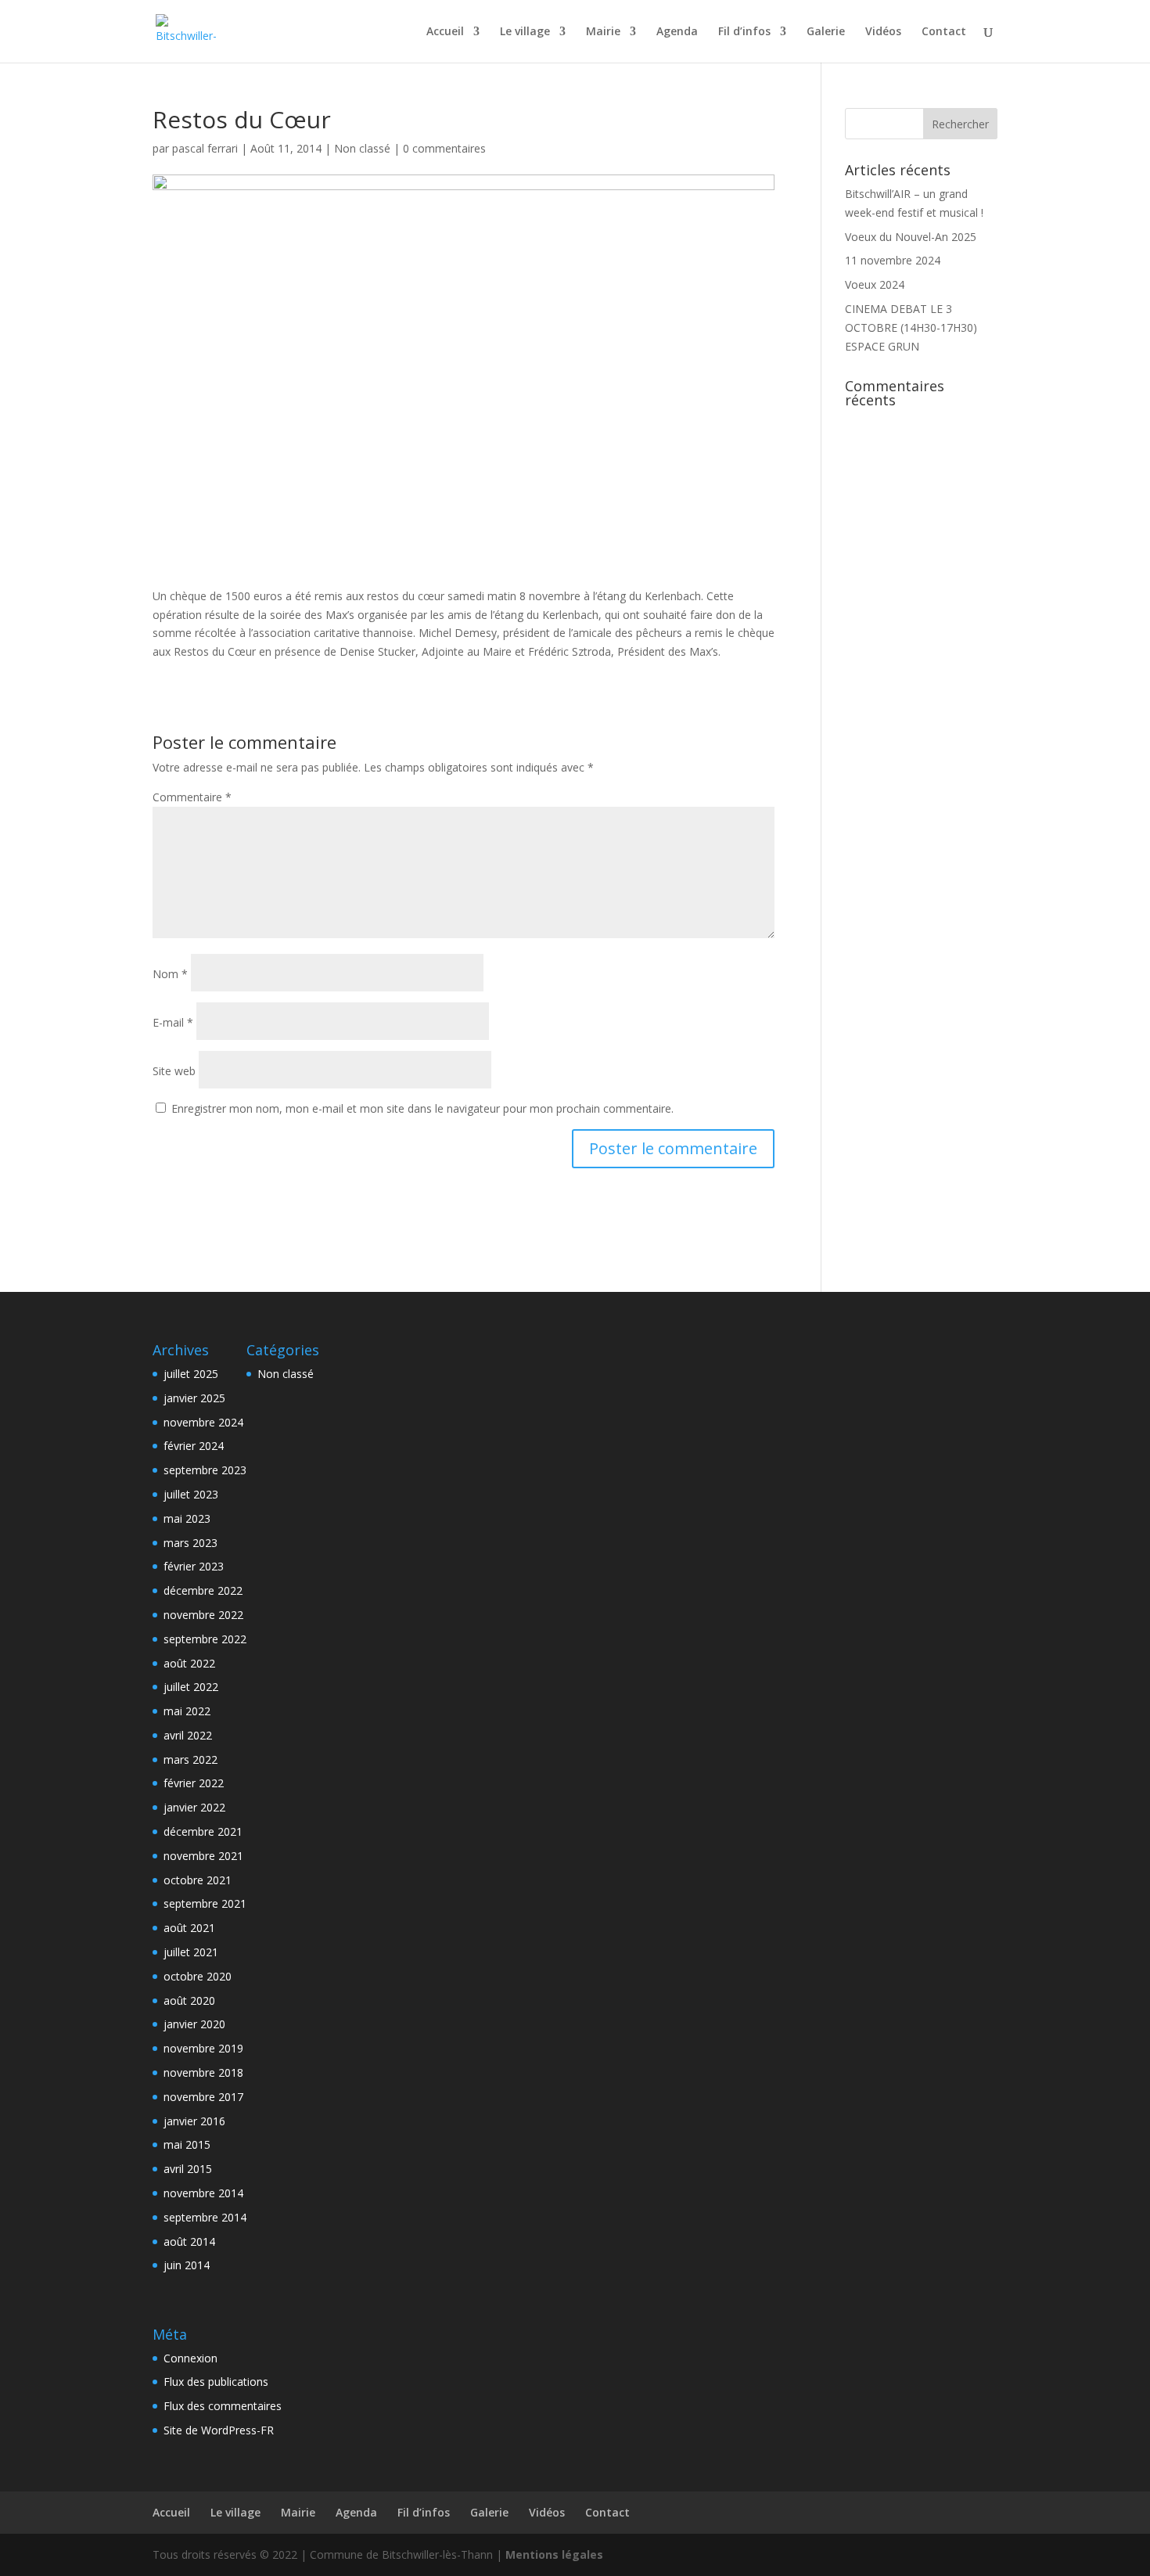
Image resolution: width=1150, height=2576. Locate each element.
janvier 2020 (194, 2024)
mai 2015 (187, 2144)
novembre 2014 (203, 2193)
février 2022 (194, 1783)
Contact (944, 32)
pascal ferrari (205, 148)
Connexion (190, 2358)
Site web (174, 1071)
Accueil (445, 32)
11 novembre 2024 (893, 260)
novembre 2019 (203, 2048)
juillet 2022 (191, 1687)
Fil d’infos (744, 32)
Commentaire (192, 797)
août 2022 (189, 1663)
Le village (525, 32)
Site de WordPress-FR (219, 2430)
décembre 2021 (203, 1831)
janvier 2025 (194, 1398)
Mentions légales (554, 2554)
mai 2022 (187, 1711)
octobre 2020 (198, 1976)
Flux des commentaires (223, 2406)
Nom (170, 974)
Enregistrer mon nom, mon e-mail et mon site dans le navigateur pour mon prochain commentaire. (422, 1108)
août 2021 (189, 1928)
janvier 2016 (194, 2121)
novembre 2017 (203, 2097)
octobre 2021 (198, 1880)
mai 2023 (187, 1518)
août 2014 (189, 2241)
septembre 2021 (205, 1903)
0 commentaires (444, 148)
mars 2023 (190, 1543)
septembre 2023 (205, 1470)
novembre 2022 (203, 1615)
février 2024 (194, 1446)
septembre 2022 (205, 1639)
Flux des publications (216, 2382)
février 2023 (194, 1566)
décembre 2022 (203, 1590)
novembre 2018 (203, 2072)
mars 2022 (190, 1759)
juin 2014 (187, 2265)
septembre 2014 (205, 2217)
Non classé (362, 148)
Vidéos (883, 32)
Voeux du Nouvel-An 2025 (911, 237)
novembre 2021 (203, 1856)
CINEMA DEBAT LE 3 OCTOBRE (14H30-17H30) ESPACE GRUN (911, 327)
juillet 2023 (191, 1494)
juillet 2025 (191, 1374)
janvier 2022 (194, 1807)
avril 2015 (188, 2169)
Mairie (603, 32)
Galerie (826, 32)
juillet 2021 (191, 1952)
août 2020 (189, 2000)
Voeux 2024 (875, 284)
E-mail (173, 1022)
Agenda (677, 32)
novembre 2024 (203, 1422)
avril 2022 (188, 1735)
